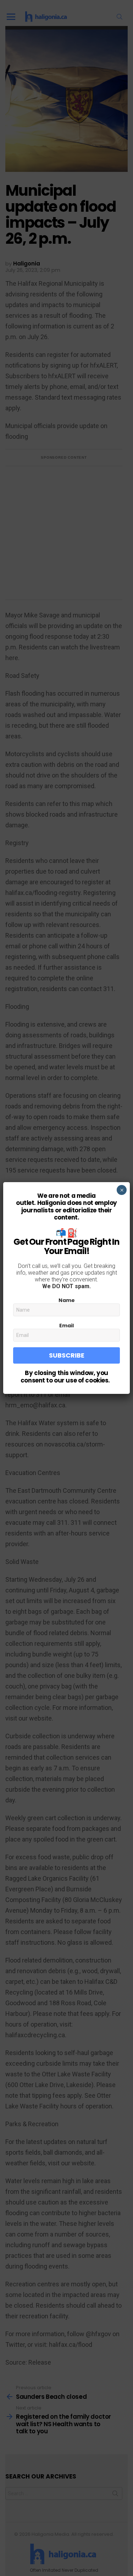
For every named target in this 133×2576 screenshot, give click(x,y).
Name (67, 1300)
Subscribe (67, 1355)
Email (66, 1326)
